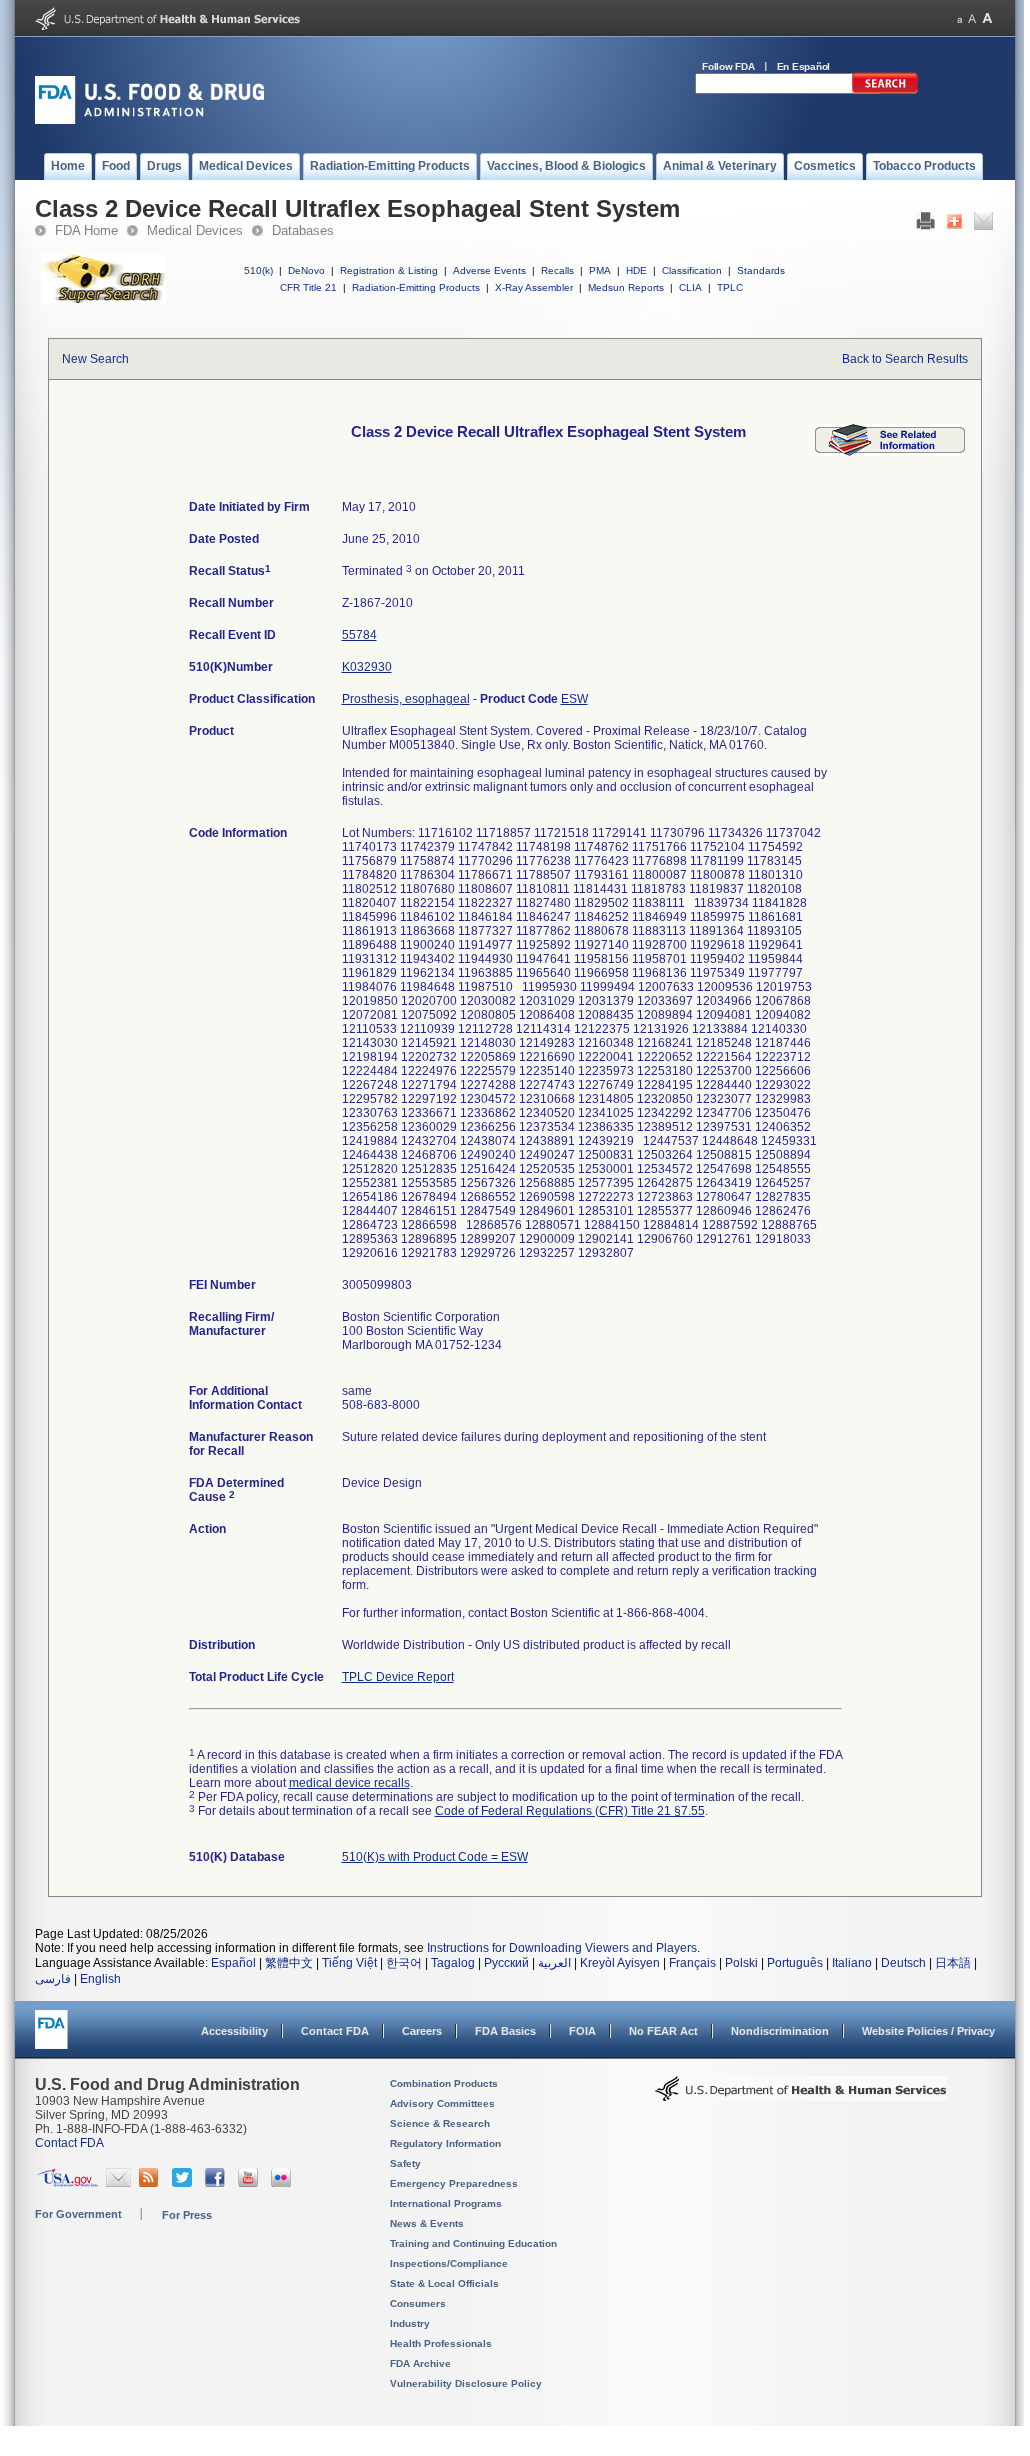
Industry (410, 2323)
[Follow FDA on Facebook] (217, 2183)
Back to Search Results (905, 359)
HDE (636, 270)
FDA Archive (420, 2363)
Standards (761, 270)
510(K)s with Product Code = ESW (435, 1857)
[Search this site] (885, 90)
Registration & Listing (389, 270)
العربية (554, 1963)
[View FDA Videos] (250, 2183)
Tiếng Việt (349, 1963)
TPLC (730, 287)
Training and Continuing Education (473, 2243)
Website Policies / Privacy (928, 2031)
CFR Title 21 (308, 287)
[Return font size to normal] (972, 18)
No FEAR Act (663, 2031)
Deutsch (903, 1963)
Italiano (852, 1963)
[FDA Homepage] (51, 2038)
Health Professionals (441, 2343)
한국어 (404, 1963)
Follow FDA (728, 66)
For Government (78, 2214)
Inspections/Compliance (449, 2263)
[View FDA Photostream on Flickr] (283, 2183)
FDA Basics (505, 2031)
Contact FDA (335, 2031)
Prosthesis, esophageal (406, 699)
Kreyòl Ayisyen (620, 1963)
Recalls (557, 270)
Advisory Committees (442, 2103)
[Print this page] (925, 226)
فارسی (53, 1979)
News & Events (427, 2223)
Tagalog (453, 1963)
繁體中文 (289, 1963)
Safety (405, 2163)
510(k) (258, 270)
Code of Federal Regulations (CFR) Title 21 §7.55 (570, 1811)
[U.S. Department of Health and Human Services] (167, 26)
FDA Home (86, 230)
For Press (187, 2215)
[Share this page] (954, 226)
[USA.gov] (67, 2183)
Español (233, 1963)
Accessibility (234, 2031)
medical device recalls (349, 1783)
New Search (95, 359)
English (100, 1979)
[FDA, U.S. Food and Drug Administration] (149, 120)
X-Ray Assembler (534, 287)
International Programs (446, 2203)
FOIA (582, 2031)
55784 (359, 635)
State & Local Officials (444, 2283)
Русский (506, 1963)
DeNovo (306, 270)
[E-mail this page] (983, 226)
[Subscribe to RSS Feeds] (151, 2183)
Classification (692, 270)
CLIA (690, 287)
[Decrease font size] (959, 18)
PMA (600, 270)
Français (692, 1963)
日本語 (953, 1963)
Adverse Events (489, 270)
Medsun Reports (626, 287)
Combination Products (444, 2083)
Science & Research (440, 2123)
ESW (574, 699)
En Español (804, 66)
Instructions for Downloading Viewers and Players (562, 1948)
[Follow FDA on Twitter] (184, 2183)
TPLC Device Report (398, 1677)
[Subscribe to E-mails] (118, 2183)
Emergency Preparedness (454, 2183)
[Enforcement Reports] (890, 452)
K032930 (367, 667)
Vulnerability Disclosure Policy (466, 2383)
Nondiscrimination (780, 2031)
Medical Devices (195, 230)
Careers (422, 2031)
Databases (303, 230)
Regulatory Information (445, 2143)
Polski (741, 1963)
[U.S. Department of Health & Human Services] (801, 2096)
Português (795, 1963)
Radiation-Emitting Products (416, 287)
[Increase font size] (987, 18)
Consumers (418, 2303)
